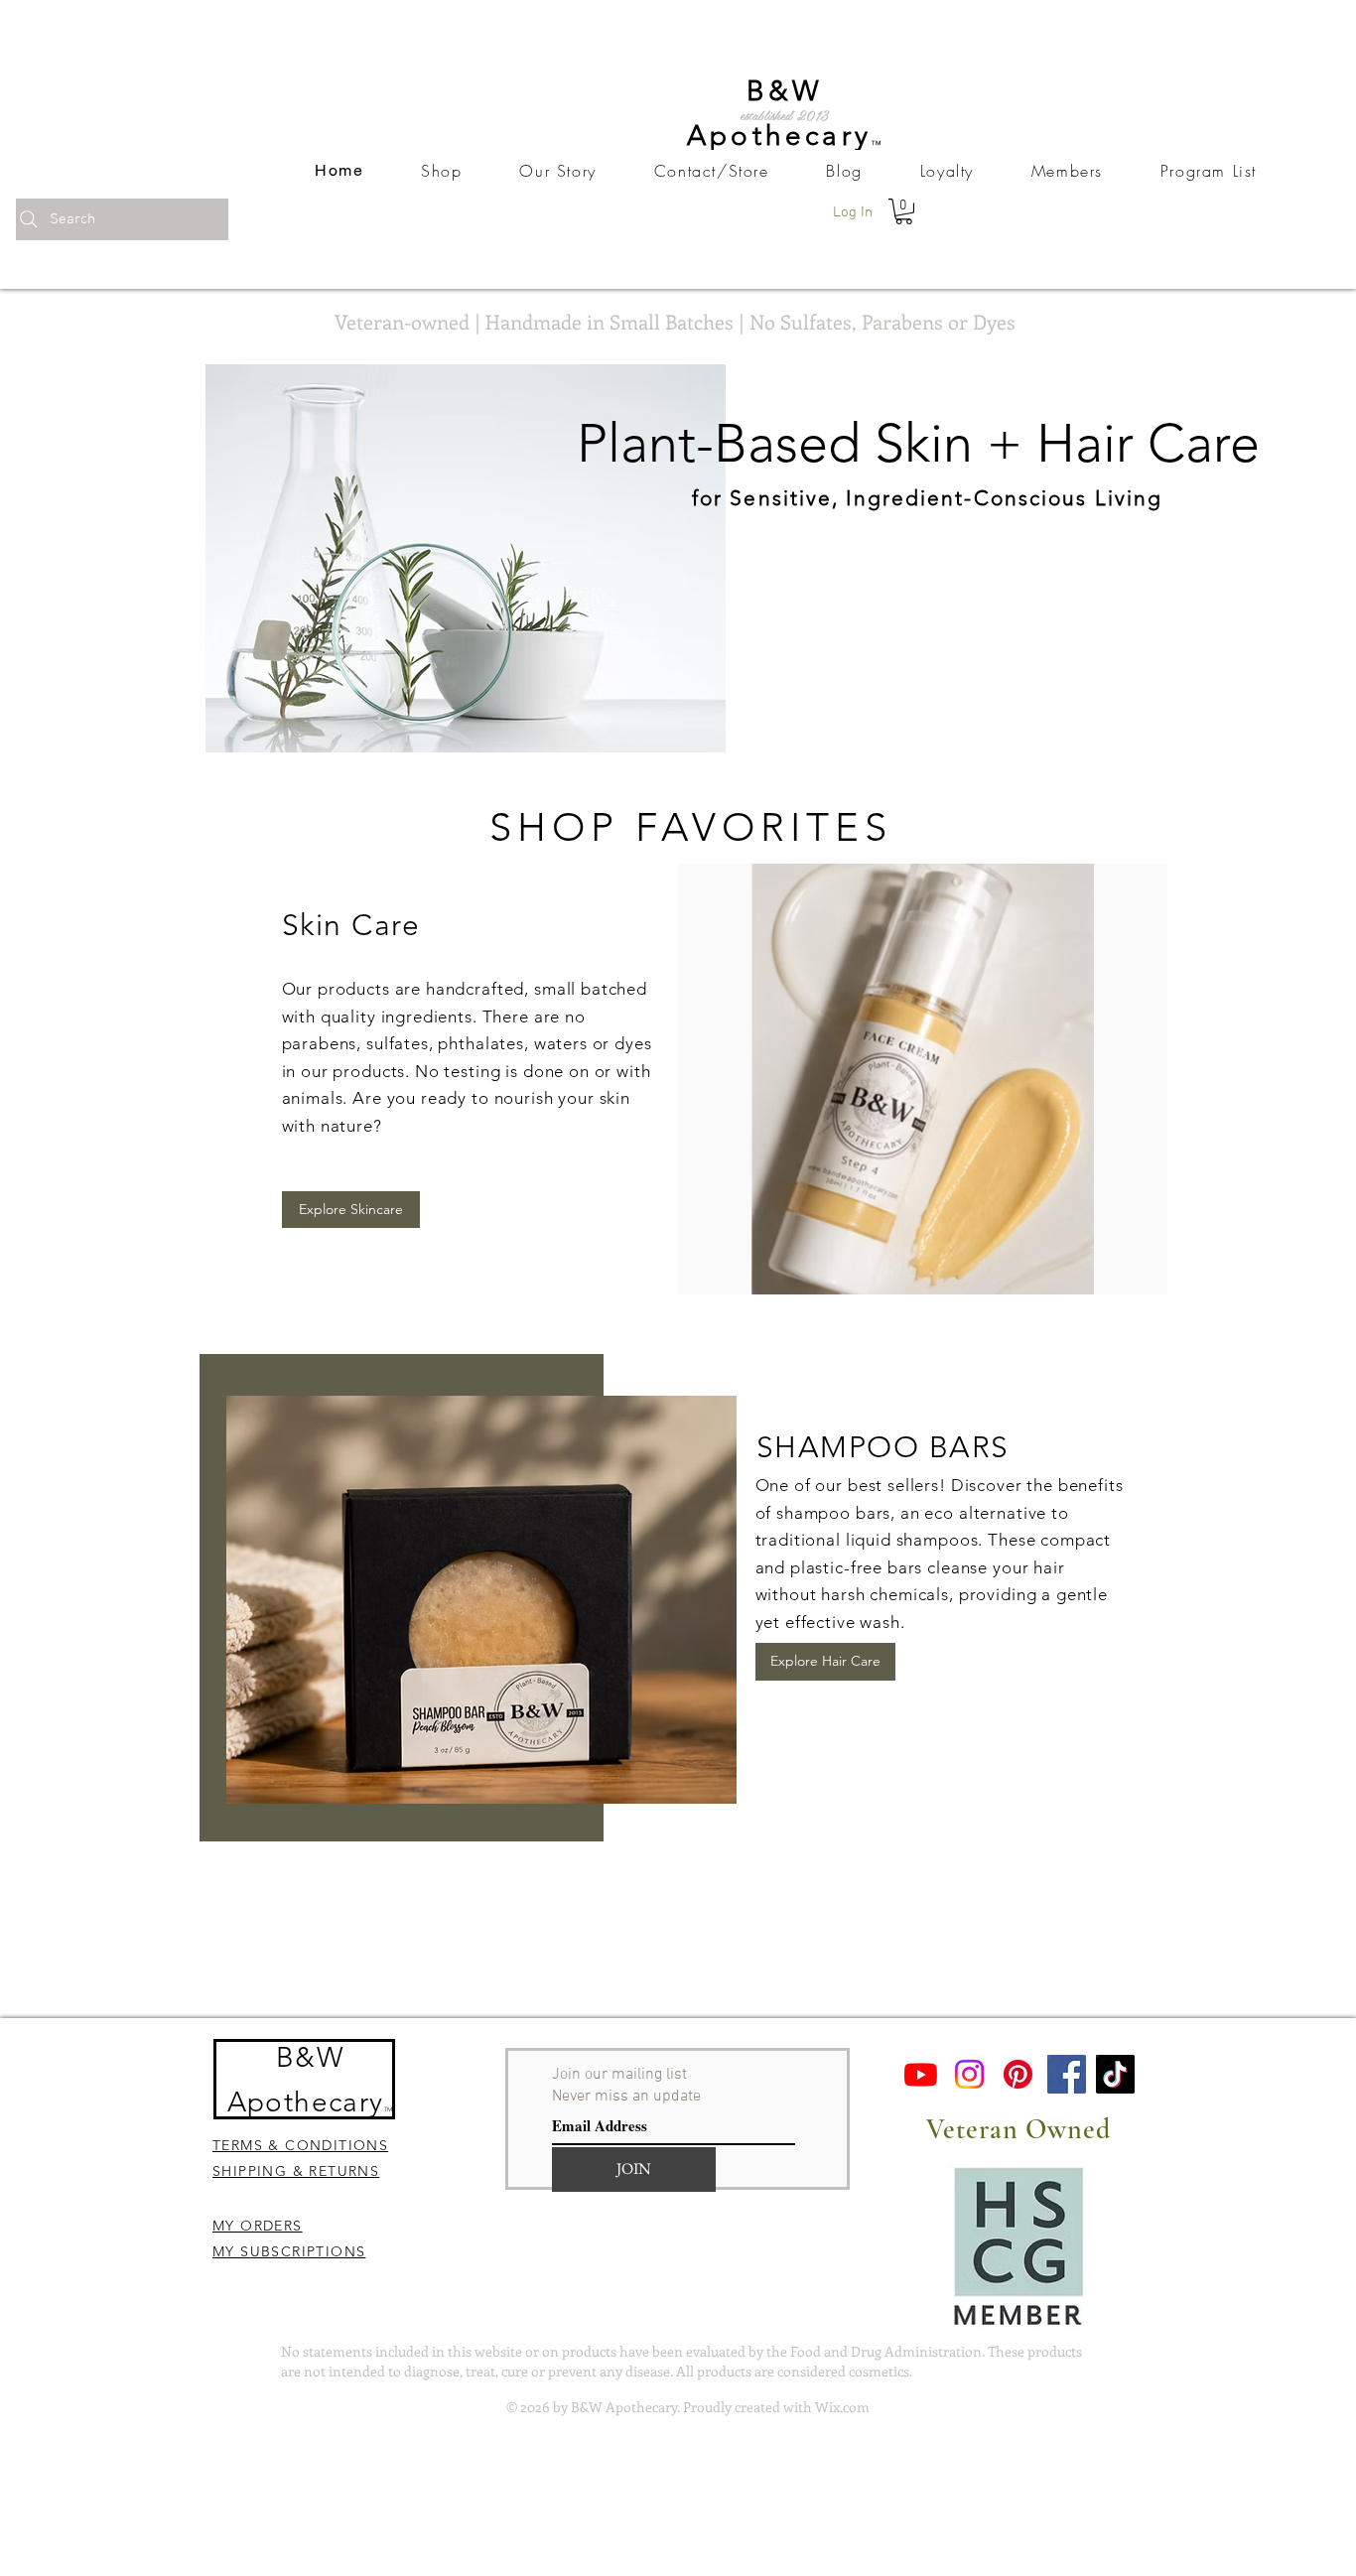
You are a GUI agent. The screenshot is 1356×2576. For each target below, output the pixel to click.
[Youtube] (921, 2074)
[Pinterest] (1018, 2074)
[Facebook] (1067, 2074)
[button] (904, 211)
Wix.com (842, 2407)
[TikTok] (1115, 2074)
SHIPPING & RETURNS (296, 2171)
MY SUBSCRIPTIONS (289, 2251)
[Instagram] (969, 2074)
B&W (310, 2057)
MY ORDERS (258, 2226)
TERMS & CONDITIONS (300, 2145)
